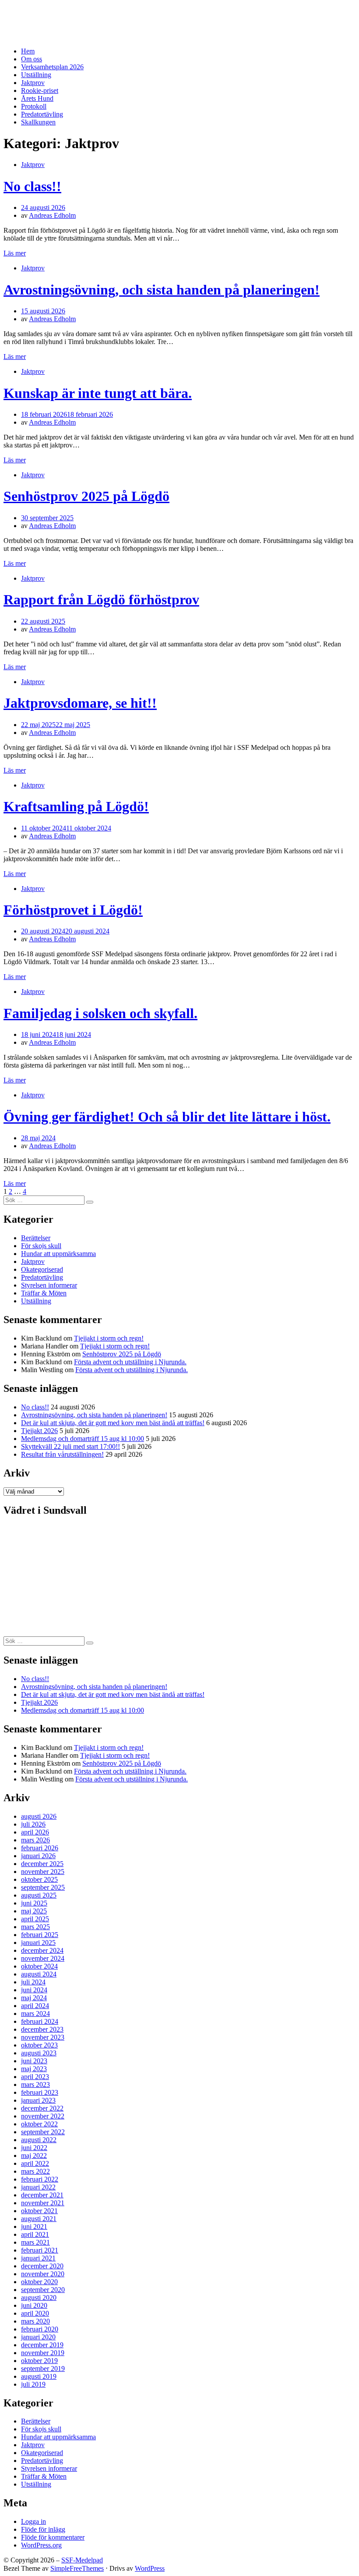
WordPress (150, 2568)
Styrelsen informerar (49, 1285)
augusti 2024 (39, 1974)
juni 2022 (34, 2148)
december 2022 (42, 2108)
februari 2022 (40, 2179)
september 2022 (43, 2132)
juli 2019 (33, 2384)
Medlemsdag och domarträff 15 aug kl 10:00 (83, 1439)
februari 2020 (40, 2329)
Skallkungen (38, 122)
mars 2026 (35, 1840)
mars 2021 (35, 2242)
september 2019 (43, 2368)
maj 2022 (34, 2156)
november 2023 (43, 2037)
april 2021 (35, 2234)
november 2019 (43, 2353)
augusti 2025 (39, 1895)
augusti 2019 (39, 2376)
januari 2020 (38, 2337)
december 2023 (42, 2029)
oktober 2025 (39, 1879)
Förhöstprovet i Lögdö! (73, 910)
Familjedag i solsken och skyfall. (100, 1013)
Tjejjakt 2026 (39, 1431)
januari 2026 (38, 1856)
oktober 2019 (39, 2361)
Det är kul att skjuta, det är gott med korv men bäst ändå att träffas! (113, 1423)
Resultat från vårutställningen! (62, 1454)
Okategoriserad (42, 1269)
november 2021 (43, 2203)
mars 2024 (35, 2014)
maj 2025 (34, 1911)
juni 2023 (34, 2061)
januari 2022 (38, 2187)
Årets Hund (37, 98)
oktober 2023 (39, 2045)
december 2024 (42, 1950)
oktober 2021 (39, 2211)
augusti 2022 (39, 2140)
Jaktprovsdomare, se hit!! (80, 703)
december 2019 (42, 2345)
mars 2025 (35, 1927)
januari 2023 (38, 2100)
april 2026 (35, 1832)
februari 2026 (40, 1848)
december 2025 (42, 1864)
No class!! (32, 186)
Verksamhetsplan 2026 (52, 67)
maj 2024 (34, 1998)
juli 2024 (33, 1982)
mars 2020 (35, 2321)
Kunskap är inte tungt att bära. (98, 393)
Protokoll (34, 106)
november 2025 (43, 1872)
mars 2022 (35, 2171)
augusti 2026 (39, 1816)
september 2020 (43, 2290)
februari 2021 (40, 2250)
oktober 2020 (39, 2282)
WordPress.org (41, 2545)
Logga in (33, 2521)
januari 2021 (38, 2258)
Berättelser (36, 1238)
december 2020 (42, 2266)
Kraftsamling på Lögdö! (76, 806)
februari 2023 (40, 2092)
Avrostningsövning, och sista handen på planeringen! (162, 290)
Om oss (32, 59)
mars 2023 (35, 2085)
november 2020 (43, 2274)
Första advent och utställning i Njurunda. (130, 1362)
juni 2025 (34, 1903)
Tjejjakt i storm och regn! (109, 1338)
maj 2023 (34, 2069)
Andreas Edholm (52, 215)
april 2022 (35, 2163)
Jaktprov (33, 83)
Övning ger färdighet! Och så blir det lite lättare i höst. (167, 1117)
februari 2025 (40, 1935)
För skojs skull (41, 1246)
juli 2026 (33, 1824)
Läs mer (15, 253)
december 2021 (42, 2195)
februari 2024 (40, 2021)
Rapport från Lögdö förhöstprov (101, 600)
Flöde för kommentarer (53, 2537)
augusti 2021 (39, 2219)
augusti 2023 (39, 2053)
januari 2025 (38, 1943)
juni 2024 (34, 1990)
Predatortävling (42, 114)
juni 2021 (34, 2227)
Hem (28, 51)
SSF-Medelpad (37, 14)
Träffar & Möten (44, 1293)
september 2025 (43, 1887)
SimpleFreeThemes (77, 2568)
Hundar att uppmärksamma (58, 1254)
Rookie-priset (40, 90)
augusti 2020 (39, 2297)
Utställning (36, 75)
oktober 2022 (39, 2124)
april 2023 (35, 2077)
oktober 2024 (39, 1966)
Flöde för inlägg (43, 2529)
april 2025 (35, 1919)
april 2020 (35, 2313)
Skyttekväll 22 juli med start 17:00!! (70, 1446)
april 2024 (35, 2006)
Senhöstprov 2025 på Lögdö (86, 496)
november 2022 (43, 2116)
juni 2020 (34, 2305)
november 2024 (43, 1958)
